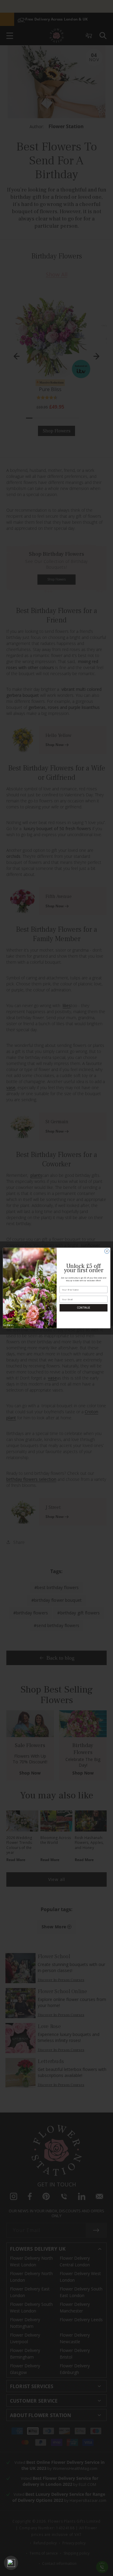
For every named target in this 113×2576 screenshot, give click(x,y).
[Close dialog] (107, 1251)
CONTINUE (83, 1308)
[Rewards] (11, 2563)
